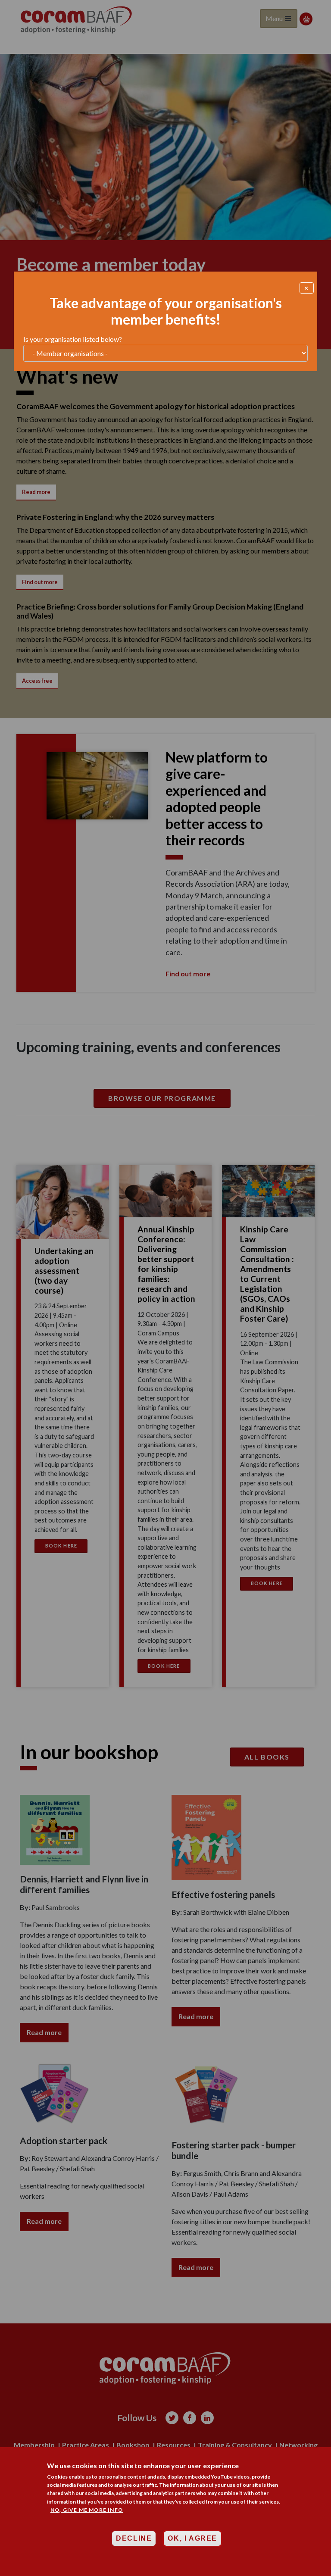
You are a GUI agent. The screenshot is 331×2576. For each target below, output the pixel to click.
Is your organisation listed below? (73, 339)
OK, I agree (192, 2538)
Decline (134, 2538)
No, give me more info (87, 2510)
